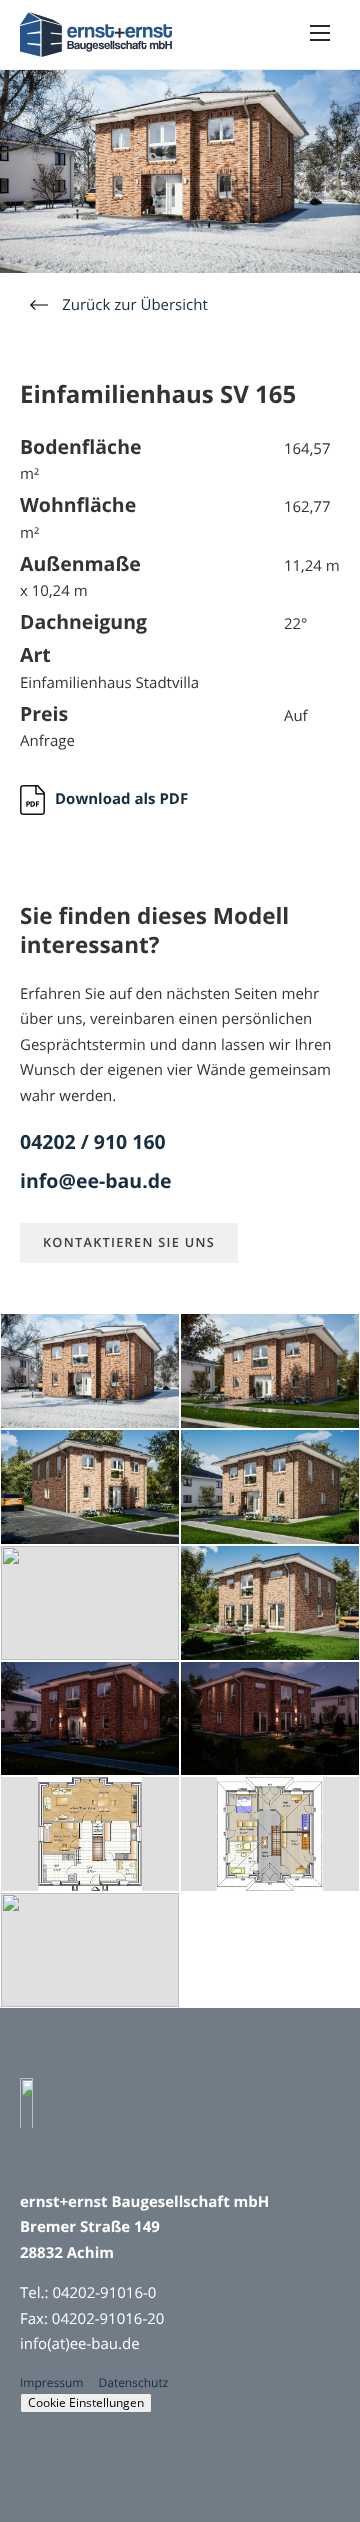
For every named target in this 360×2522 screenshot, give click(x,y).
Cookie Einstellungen (86, 2402)
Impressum (51, 2382)
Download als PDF (121, 799)
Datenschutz (133, 2382)
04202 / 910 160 (93, 1141)
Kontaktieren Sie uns (129, 1242)
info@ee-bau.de (96, 1180)
